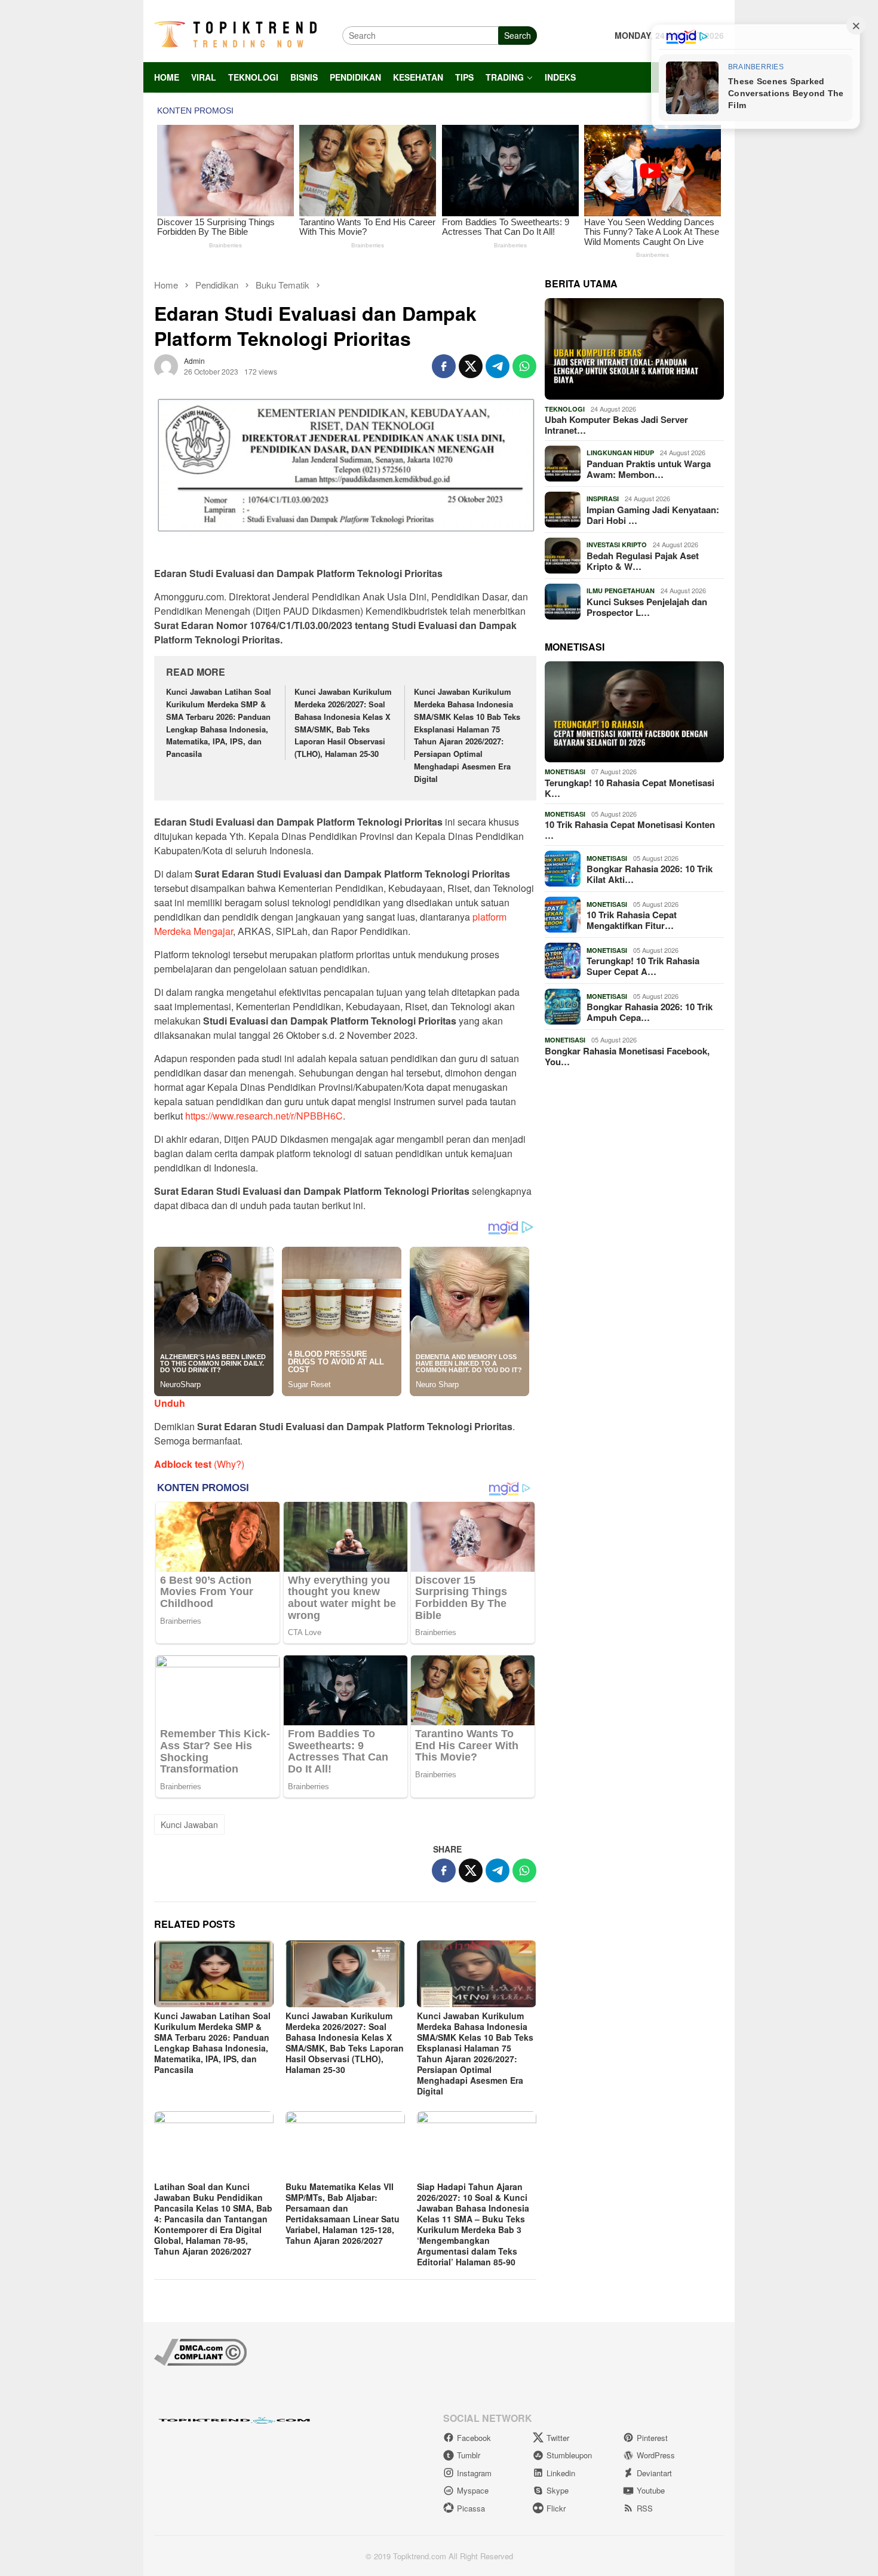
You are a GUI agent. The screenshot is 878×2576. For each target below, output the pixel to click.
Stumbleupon (569, 2455)
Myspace (473, 2490)
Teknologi (565, 409)
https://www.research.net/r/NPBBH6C (264, 1116)
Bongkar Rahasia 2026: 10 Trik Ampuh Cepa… (650, 1012)
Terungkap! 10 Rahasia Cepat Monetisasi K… (630, 788)
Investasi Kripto (617, 545)
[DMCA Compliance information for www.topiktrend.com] (200, 2351)
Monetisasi (565, 772)
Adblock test (183, 1464)
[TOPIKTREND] (235, 34)
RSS (645, 2508)
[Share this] (444, 366)
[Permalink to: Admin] (166, 364)
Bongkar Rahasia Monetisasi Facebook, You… (627, 1056)
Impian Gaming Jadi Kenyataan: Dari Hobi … (653, 515)
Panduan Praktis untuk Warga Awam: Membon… (649, 469)
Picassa (471, 2508)
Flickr (556, 2508)
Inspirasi (603, 499)
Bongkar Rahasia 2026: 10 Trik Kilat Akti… (650, 874)
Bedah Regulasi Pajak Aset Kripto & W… (643, 561)
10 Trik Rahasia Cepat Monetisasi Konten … (630, 830)
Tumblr (469, 2455)
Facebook (474, 2438)
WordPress (656, 2455)
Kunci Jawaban (189, 1824)
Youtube (651, 2490)
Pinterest (652, 2438)
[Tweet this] (471, 366)
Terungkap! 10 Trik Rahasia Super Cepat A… (643, 966)
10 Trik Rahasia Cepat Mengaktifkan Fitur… (632, 920)
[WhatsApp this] (524, 366)
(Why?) (229, 1464)
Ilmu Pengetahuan (621, 591)
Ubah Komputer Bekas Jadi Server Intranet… (616, 425)
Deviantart (654, 2473)
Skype (558, 2490)
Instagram (474, 2473)
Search (518, 35)
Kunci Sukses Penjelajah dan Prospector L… (647, 607)
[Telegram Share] (498, 366)
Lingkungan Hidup (620, 453)
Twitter (558, 2438)
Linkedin (561, 2473)
